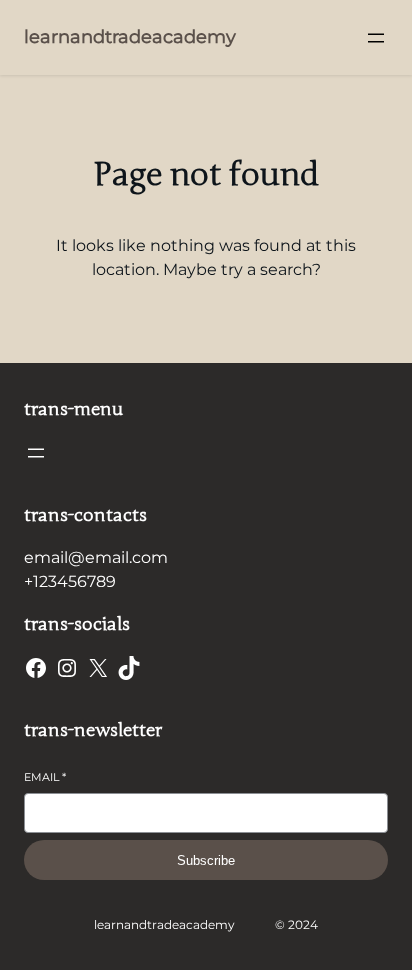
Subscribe (206, 860)
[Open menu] (376, 38)
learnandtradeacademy (130, 37)
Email (45, 777)
